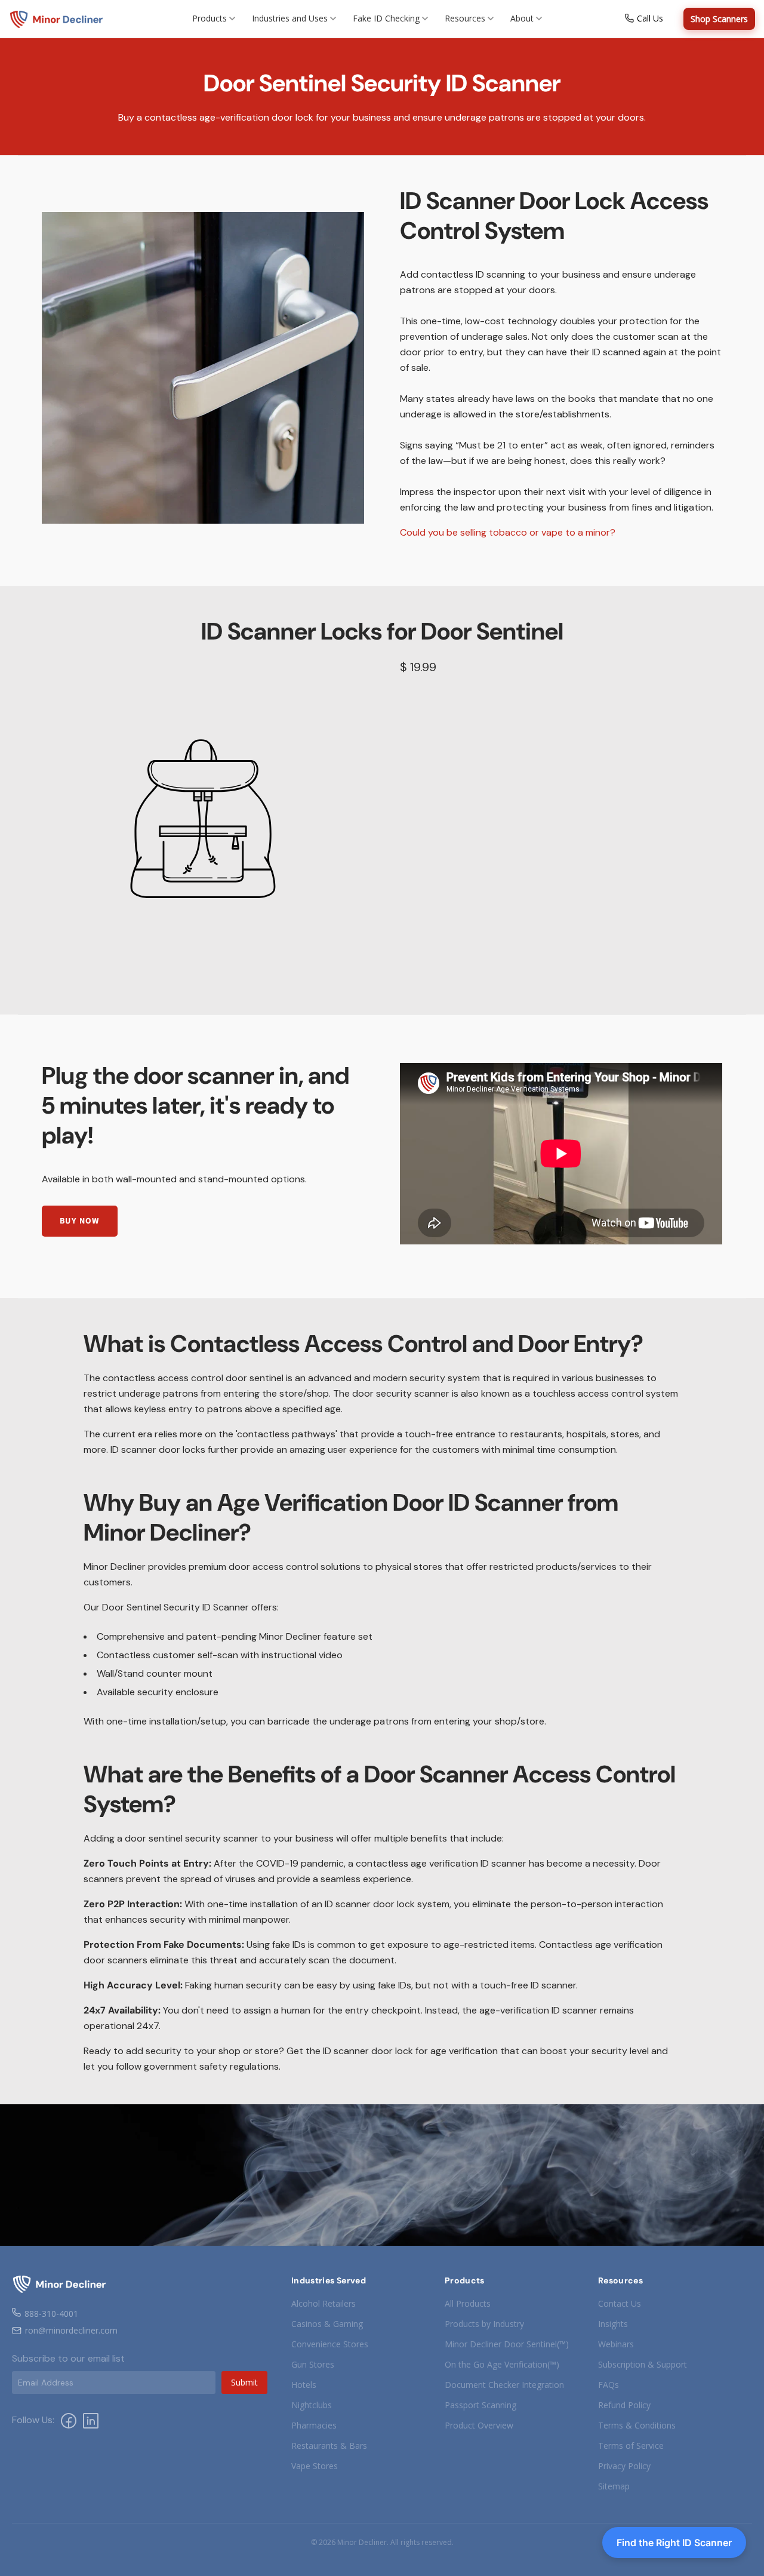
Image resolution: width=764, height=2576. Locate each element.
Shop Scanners (719, 19)
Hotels (304, 2385)
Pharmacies (314, 2425)
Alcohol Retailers (324, 2303)
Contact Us (620, 2303)
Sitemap (614, 2486)
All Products (468, 2303)
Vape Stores (315, 2466)
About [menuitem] (522, 18)
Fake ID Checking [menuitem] (386, 18)
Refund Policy (624, 2405)
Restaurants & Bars (329, 2446)
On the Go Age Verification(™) (502, 2364)
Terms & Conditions (637, 2425)
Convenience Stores (330, 2344)
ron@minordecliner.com (71, 2330)
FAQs (609, 2385)
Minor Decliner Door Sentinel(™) (507, 2344)
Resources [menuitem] (465, 18)
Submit (244, 2382)
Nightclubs (312, 2405)
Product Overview (479, 2425)
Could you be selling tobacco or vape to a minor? (508, 532)
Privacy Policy (624, 2466)
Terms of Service (631, 2446)
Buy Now (80, 1221)
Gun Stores (313, 2364)
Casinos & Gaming (327, 2324)
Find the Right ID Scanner (674, 2543)
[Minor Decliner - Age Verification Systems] (57, 19)
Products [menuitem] (210, 18)
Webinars (616, 2344)
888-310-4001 (51, 2314)
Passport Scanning (480, 2405)
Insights (613, 2324)
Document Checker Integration (504, 2385)
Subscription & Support (643, 2364)
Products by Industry (484, 2324)
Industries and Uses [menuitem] (290, 18)
